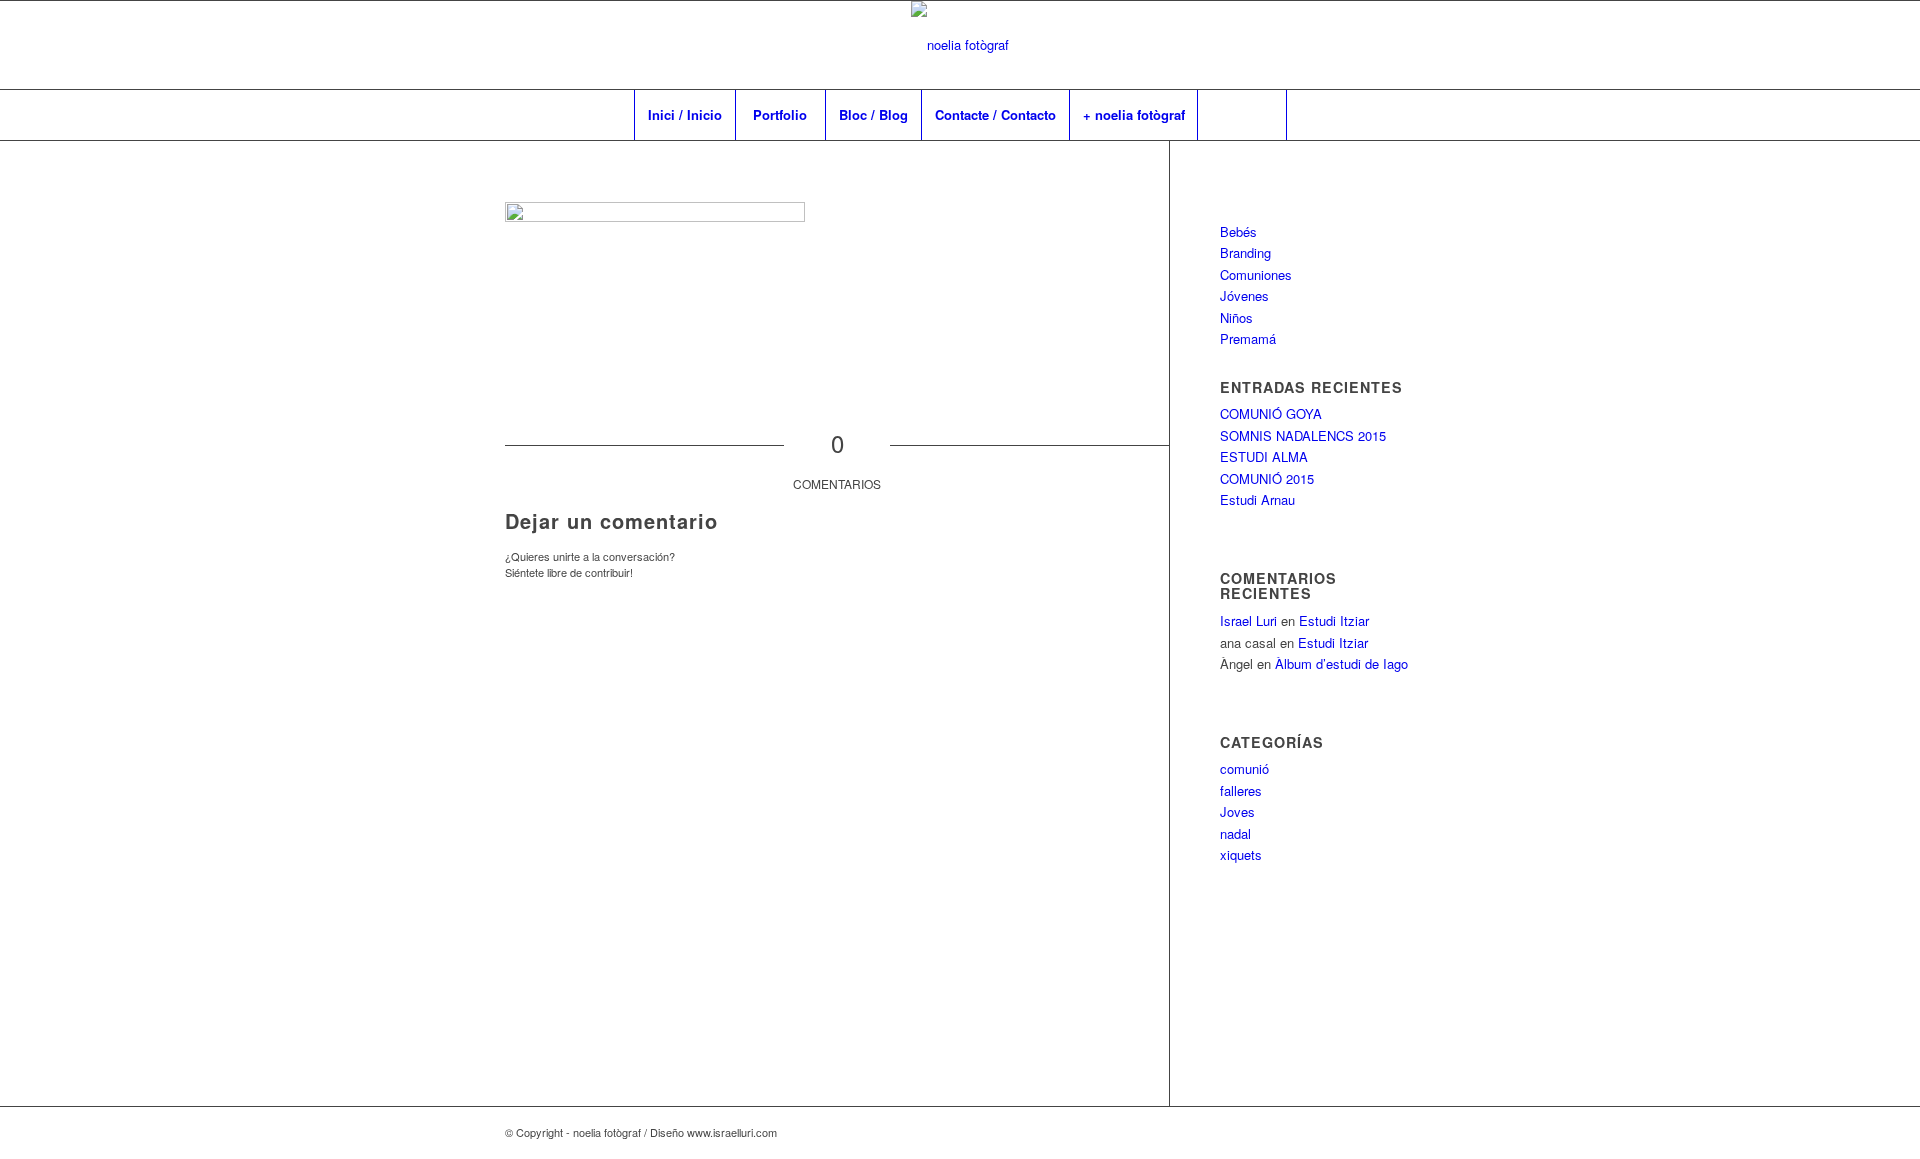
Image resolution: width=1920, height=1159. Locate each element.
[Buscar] (1242, 115)
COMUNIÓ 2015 (1267, 478)
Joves (1237, 811)
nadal (1235, 833)
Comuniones (1256, 274)
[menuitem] (684, 115)
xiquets (1241, 854)
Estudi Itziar (1334, 620)
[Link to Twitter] (1400, 45)
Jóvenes (1244, 295)
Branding (1245, 252)
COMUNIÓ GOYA (1271, 413)
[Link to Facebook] (1310, 45)
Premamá (1248, 338)
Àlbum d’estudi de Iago (1341, 663)
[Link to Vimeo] (1340, 45)
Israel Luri (1248, 620)
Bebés (1238, 231)
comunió (1244, 768)
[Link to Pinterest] (1370, 45)
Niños (1236, 317)
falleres (1241, 790)
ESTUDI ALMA (1264, 456)
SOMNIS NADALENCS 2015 (1303, 435)
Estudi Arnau (1257, 499)
